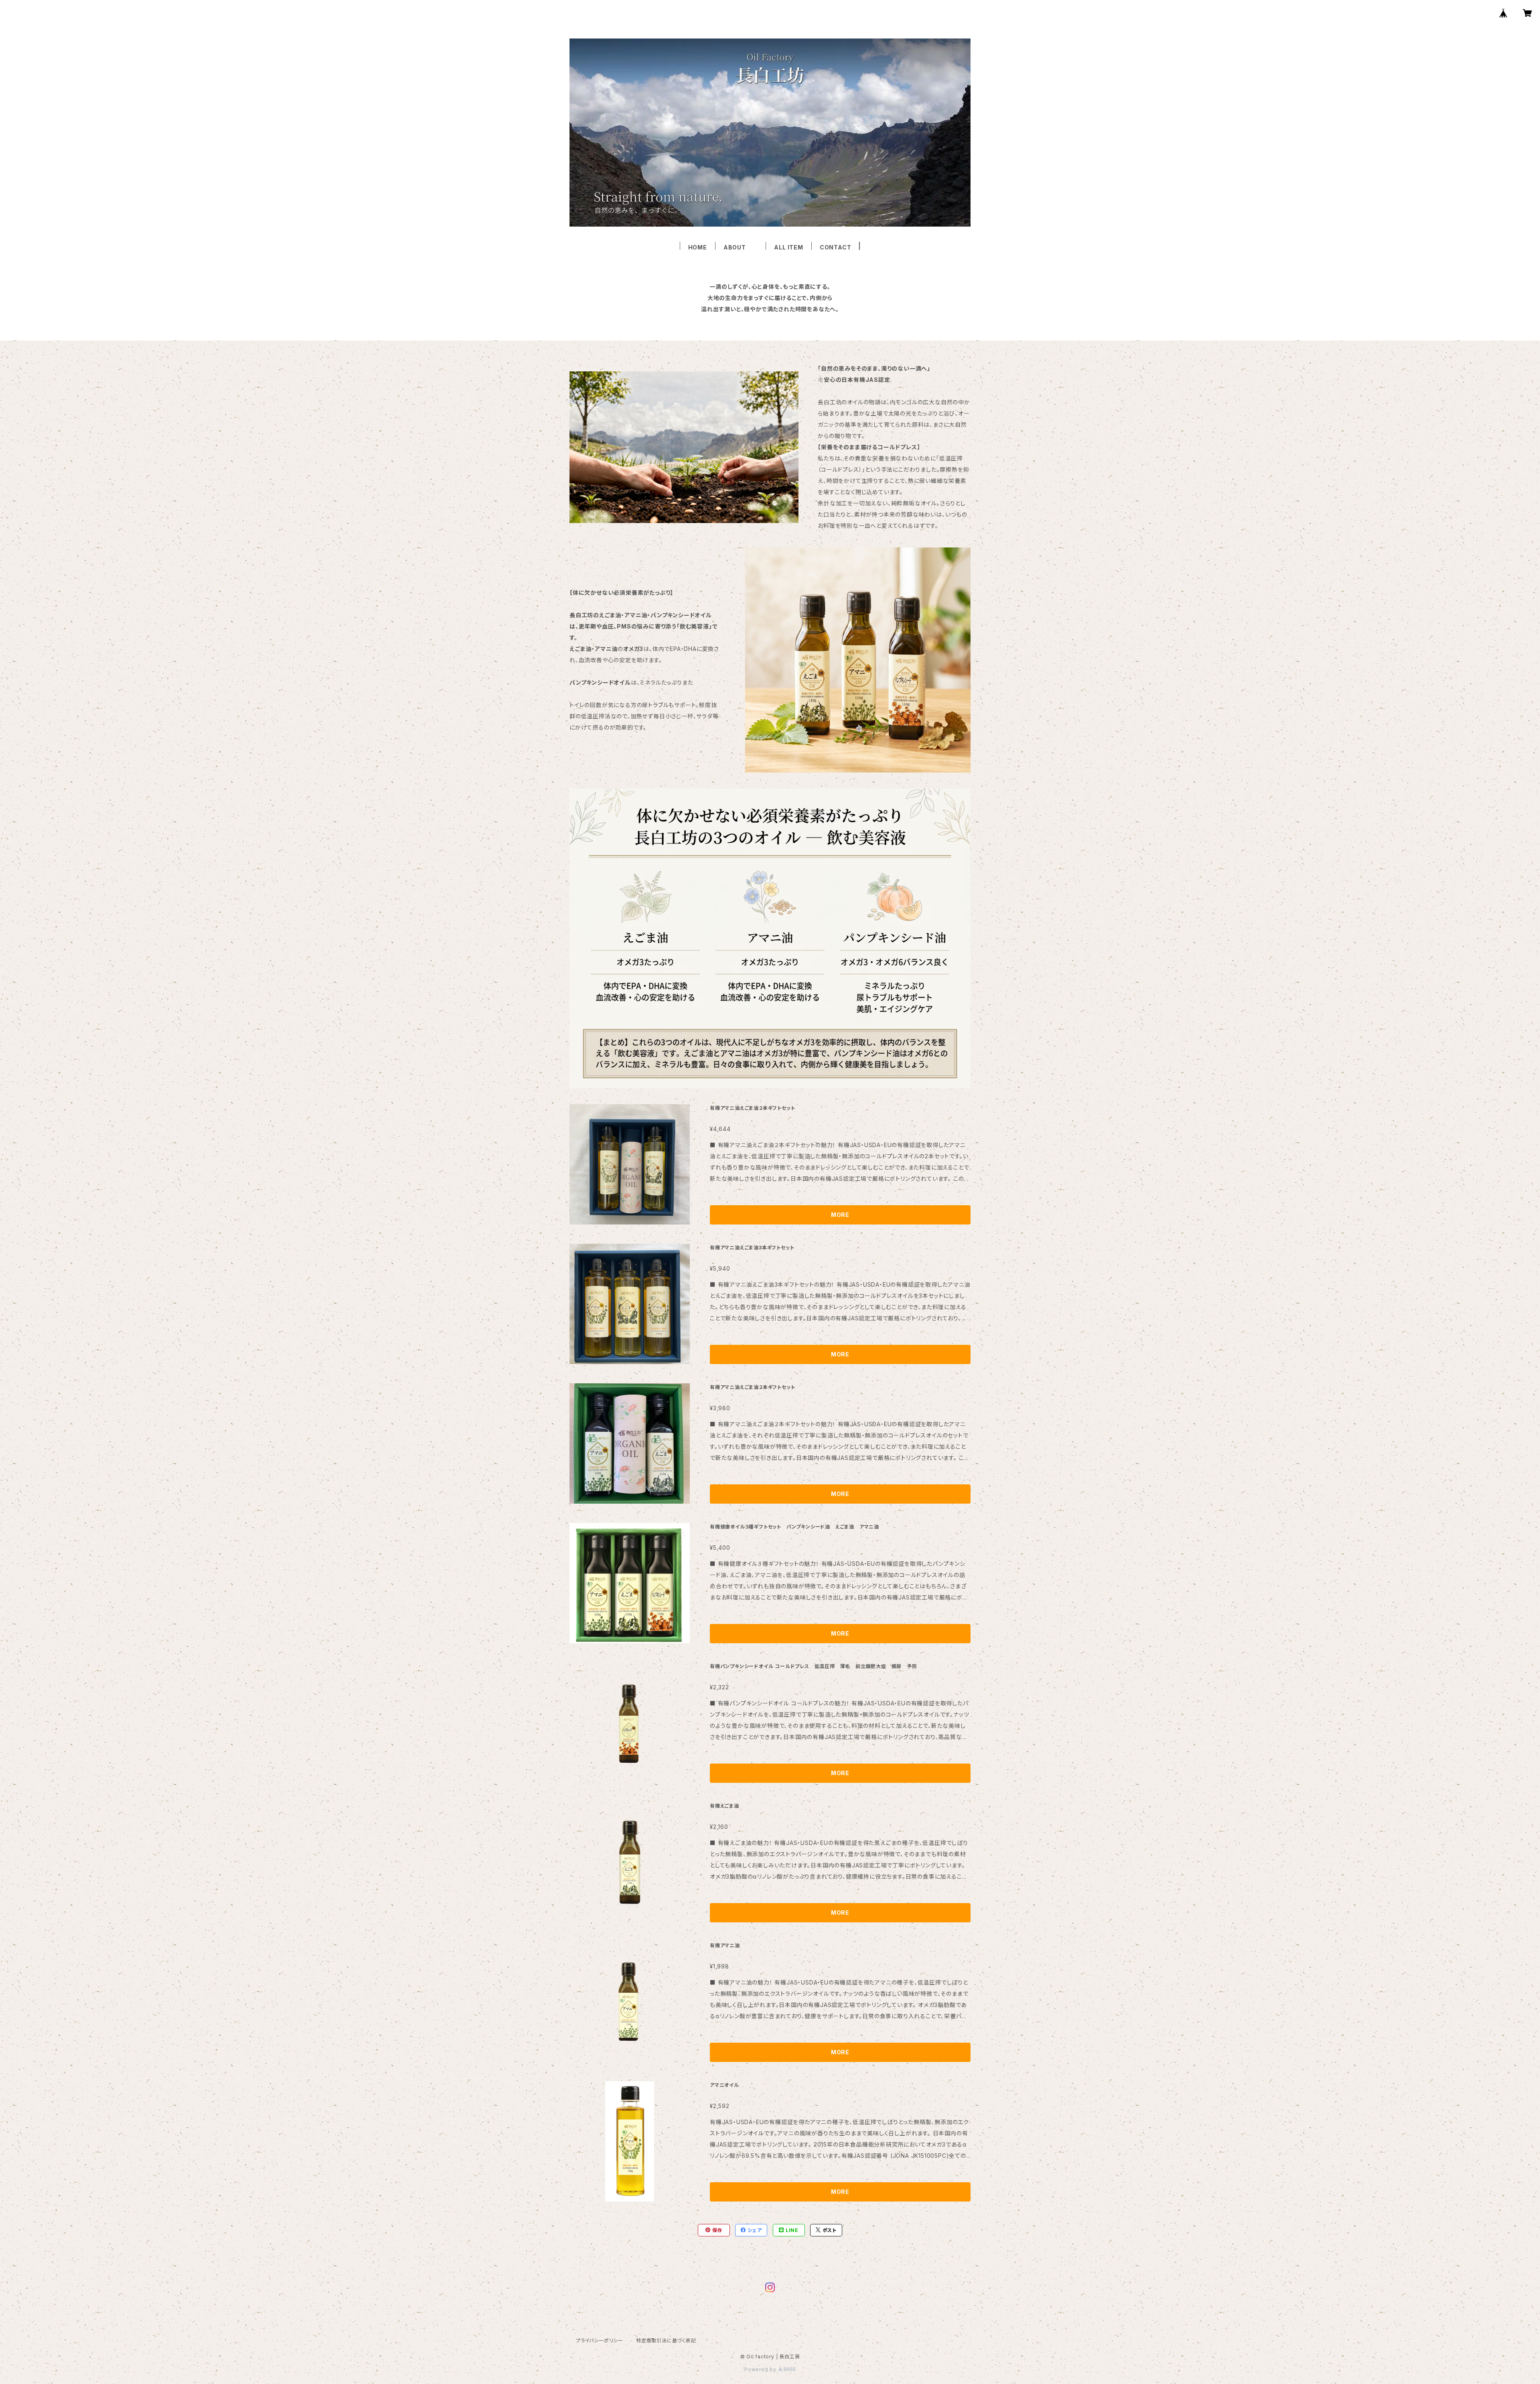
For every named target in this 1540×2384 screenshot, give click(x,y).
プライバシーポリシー (600, 2340)
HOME (698, 247)
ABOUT (741, 247)
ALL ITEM (788, 247)
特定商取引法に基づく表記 (666, 2340)
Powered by (761, 2369)
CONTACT (836, 247)
